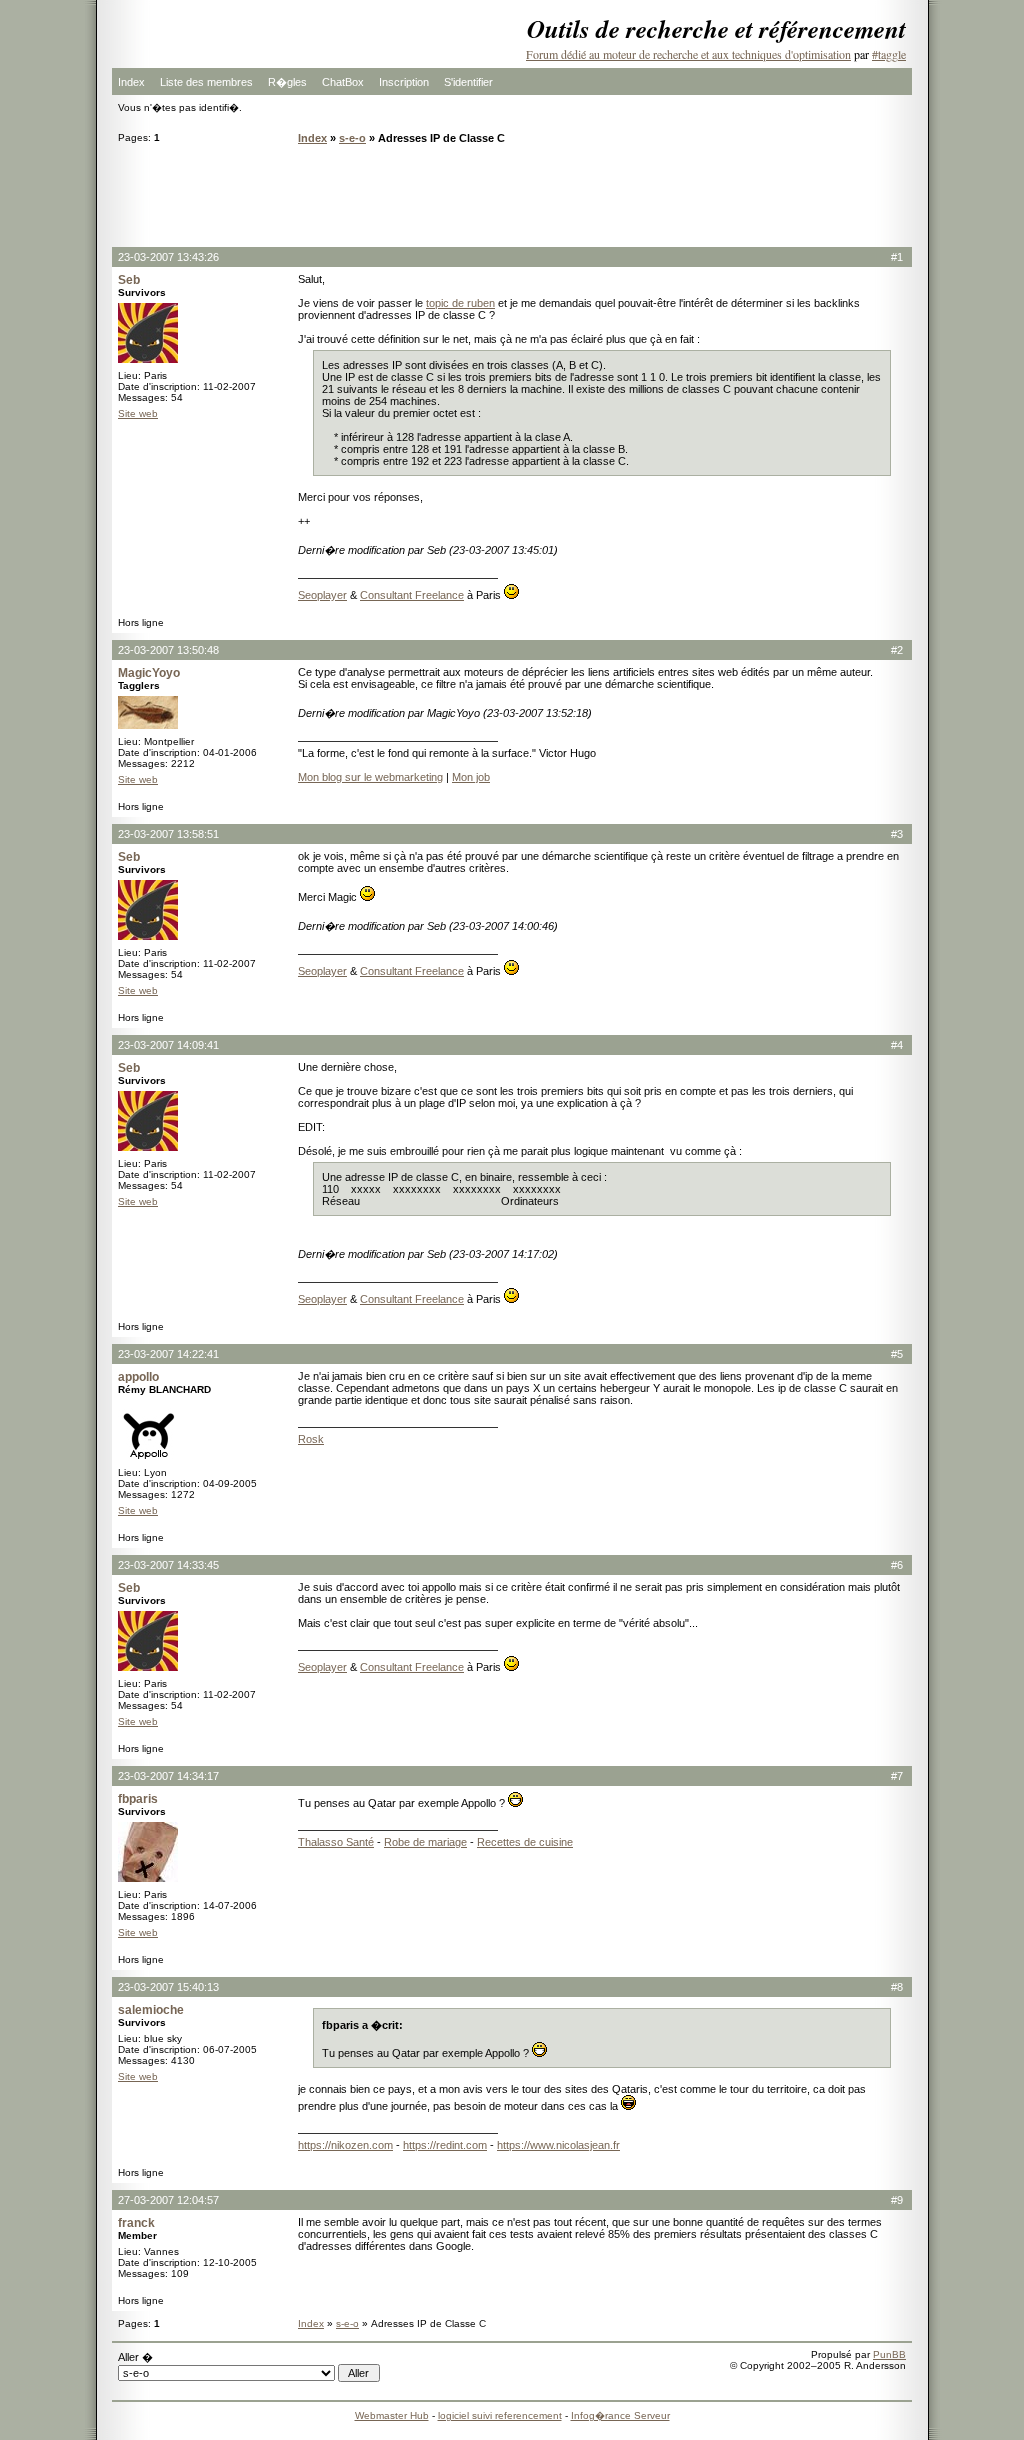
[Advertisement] (512, 195)
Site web (138, 413)
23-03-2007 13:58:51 (168, 834)
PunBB (889, 2354)
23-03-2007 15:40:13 (168, 1987)
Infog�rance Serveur (620, 2415)
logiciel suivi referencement (500, 2415)
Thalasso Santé (336, 1842)
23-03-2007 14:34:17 (168, 1776)
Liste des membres (206, 82)
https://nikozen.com (345, 2145)
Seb (129, 280)
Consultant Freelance (412, 595)
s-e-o (352, 138)
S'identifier (468, 82)
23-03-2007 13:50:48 (168, 650)
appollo (138, 1377)
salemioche (151, 2010)
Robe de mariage (425, 1842)
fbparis (138, 1799)
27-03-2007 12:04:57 (168, 2200)
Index (131, 82)
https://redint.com (445, 2145)
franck (136, 2223)
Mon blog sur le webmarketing (370, 777)
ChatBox (343, 82)
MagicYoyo (149, 673)
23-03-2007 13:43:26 (168, 257)
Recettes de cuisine (525, 1842)
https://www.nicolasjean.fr (558, 2145)
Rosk (311, 1439)
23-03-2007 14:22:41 (168, 1354)
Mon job (471, 777)
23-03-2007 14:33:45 (168, 1565)
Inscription (404, 82)
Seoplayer (322, 595)
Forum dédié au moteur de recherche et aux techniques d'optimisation (688, 54)
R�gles (287, 82)
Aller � (135, 2357)
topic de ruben (460, 303)
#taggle (889, 54)
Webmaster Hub (392, 2415)
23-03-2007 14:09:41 (168, 1045)
